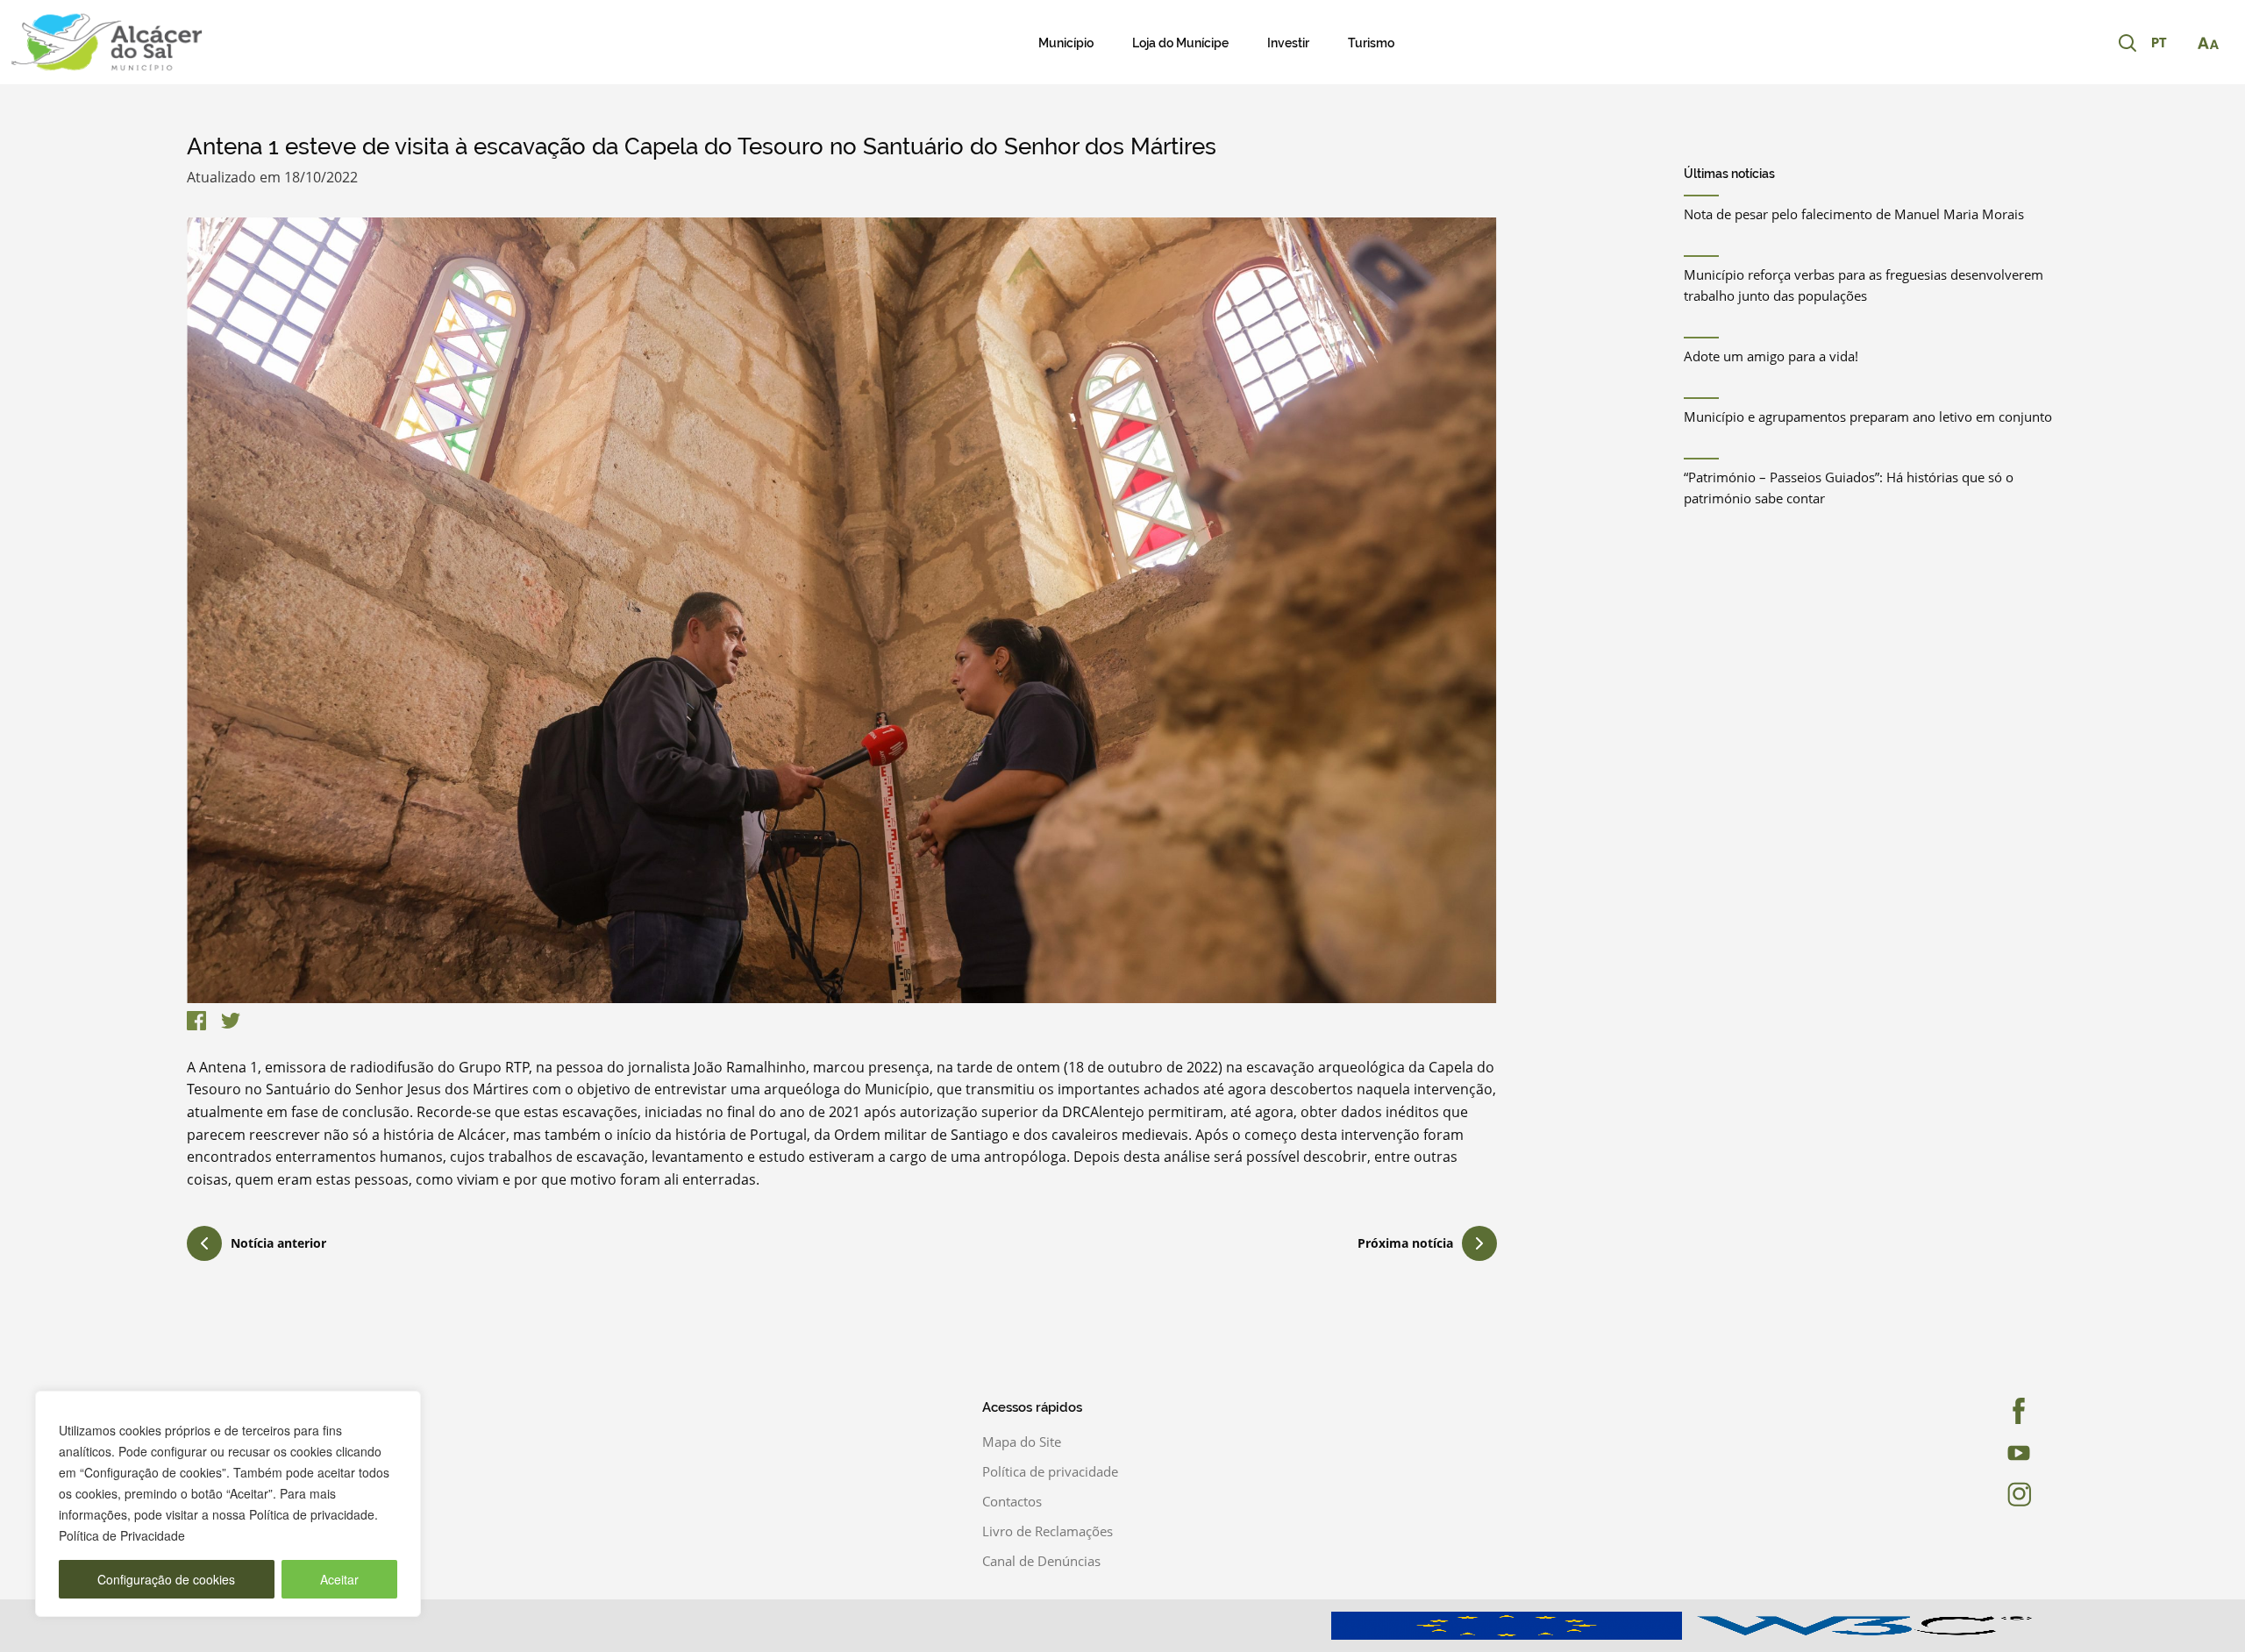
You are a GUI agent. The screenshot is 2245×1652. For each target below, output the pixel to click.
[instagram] (1967, 1494)
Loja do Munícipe (1180, 43)
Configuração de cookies (166, 1579)
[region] (228, 1504)
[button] (2168, 44)
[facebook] (1967, 1411)
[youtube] (1967, 1453)
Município (1066, 43)
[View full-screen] (841, 610)
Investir (1288, 43)
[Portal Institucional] (234, 42)
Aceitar (339, 1579)
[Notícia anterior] (204, 1246)
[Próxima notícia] (1479, 1243)
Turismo (1371, 43)
